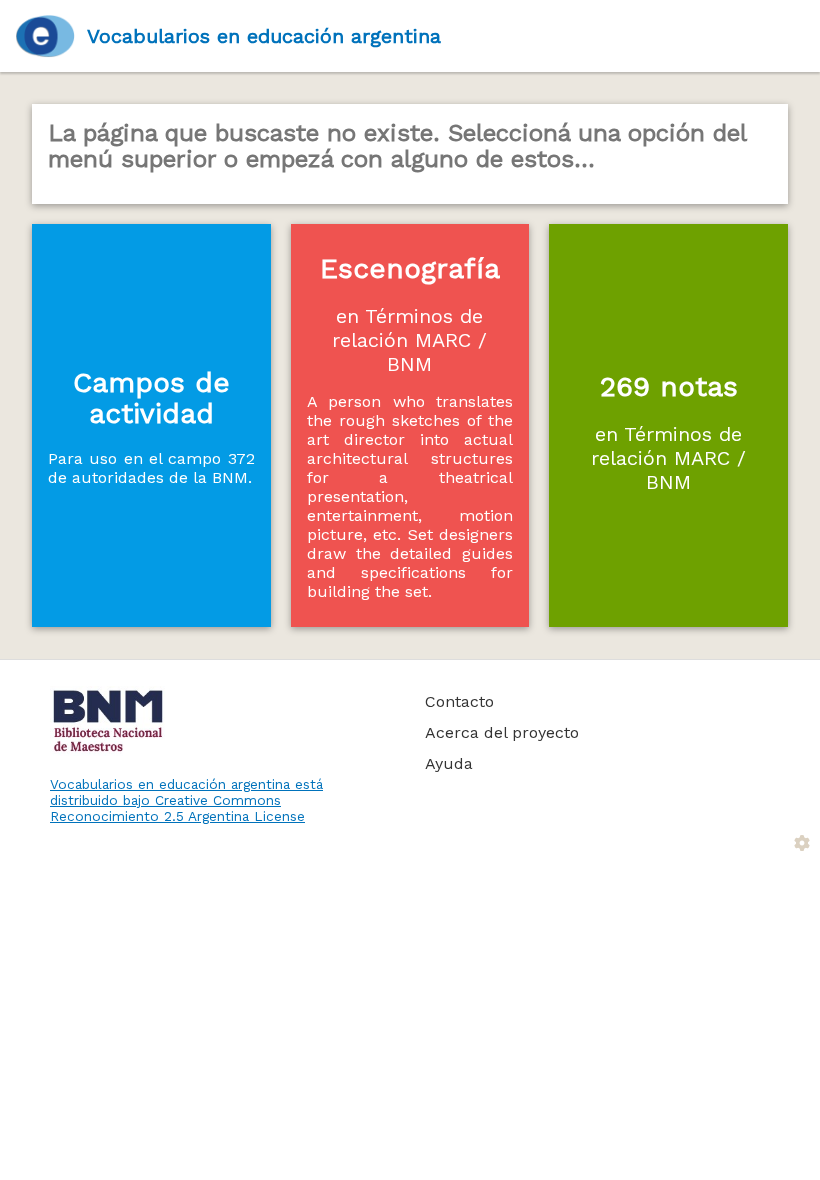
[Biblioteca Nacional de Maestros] (215, 721)
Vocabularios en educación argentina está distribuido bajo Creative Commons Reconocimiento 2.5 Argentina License (186, 800)
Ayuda (449, 763)
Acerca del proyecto (502, 732)
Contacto (459, 701)
